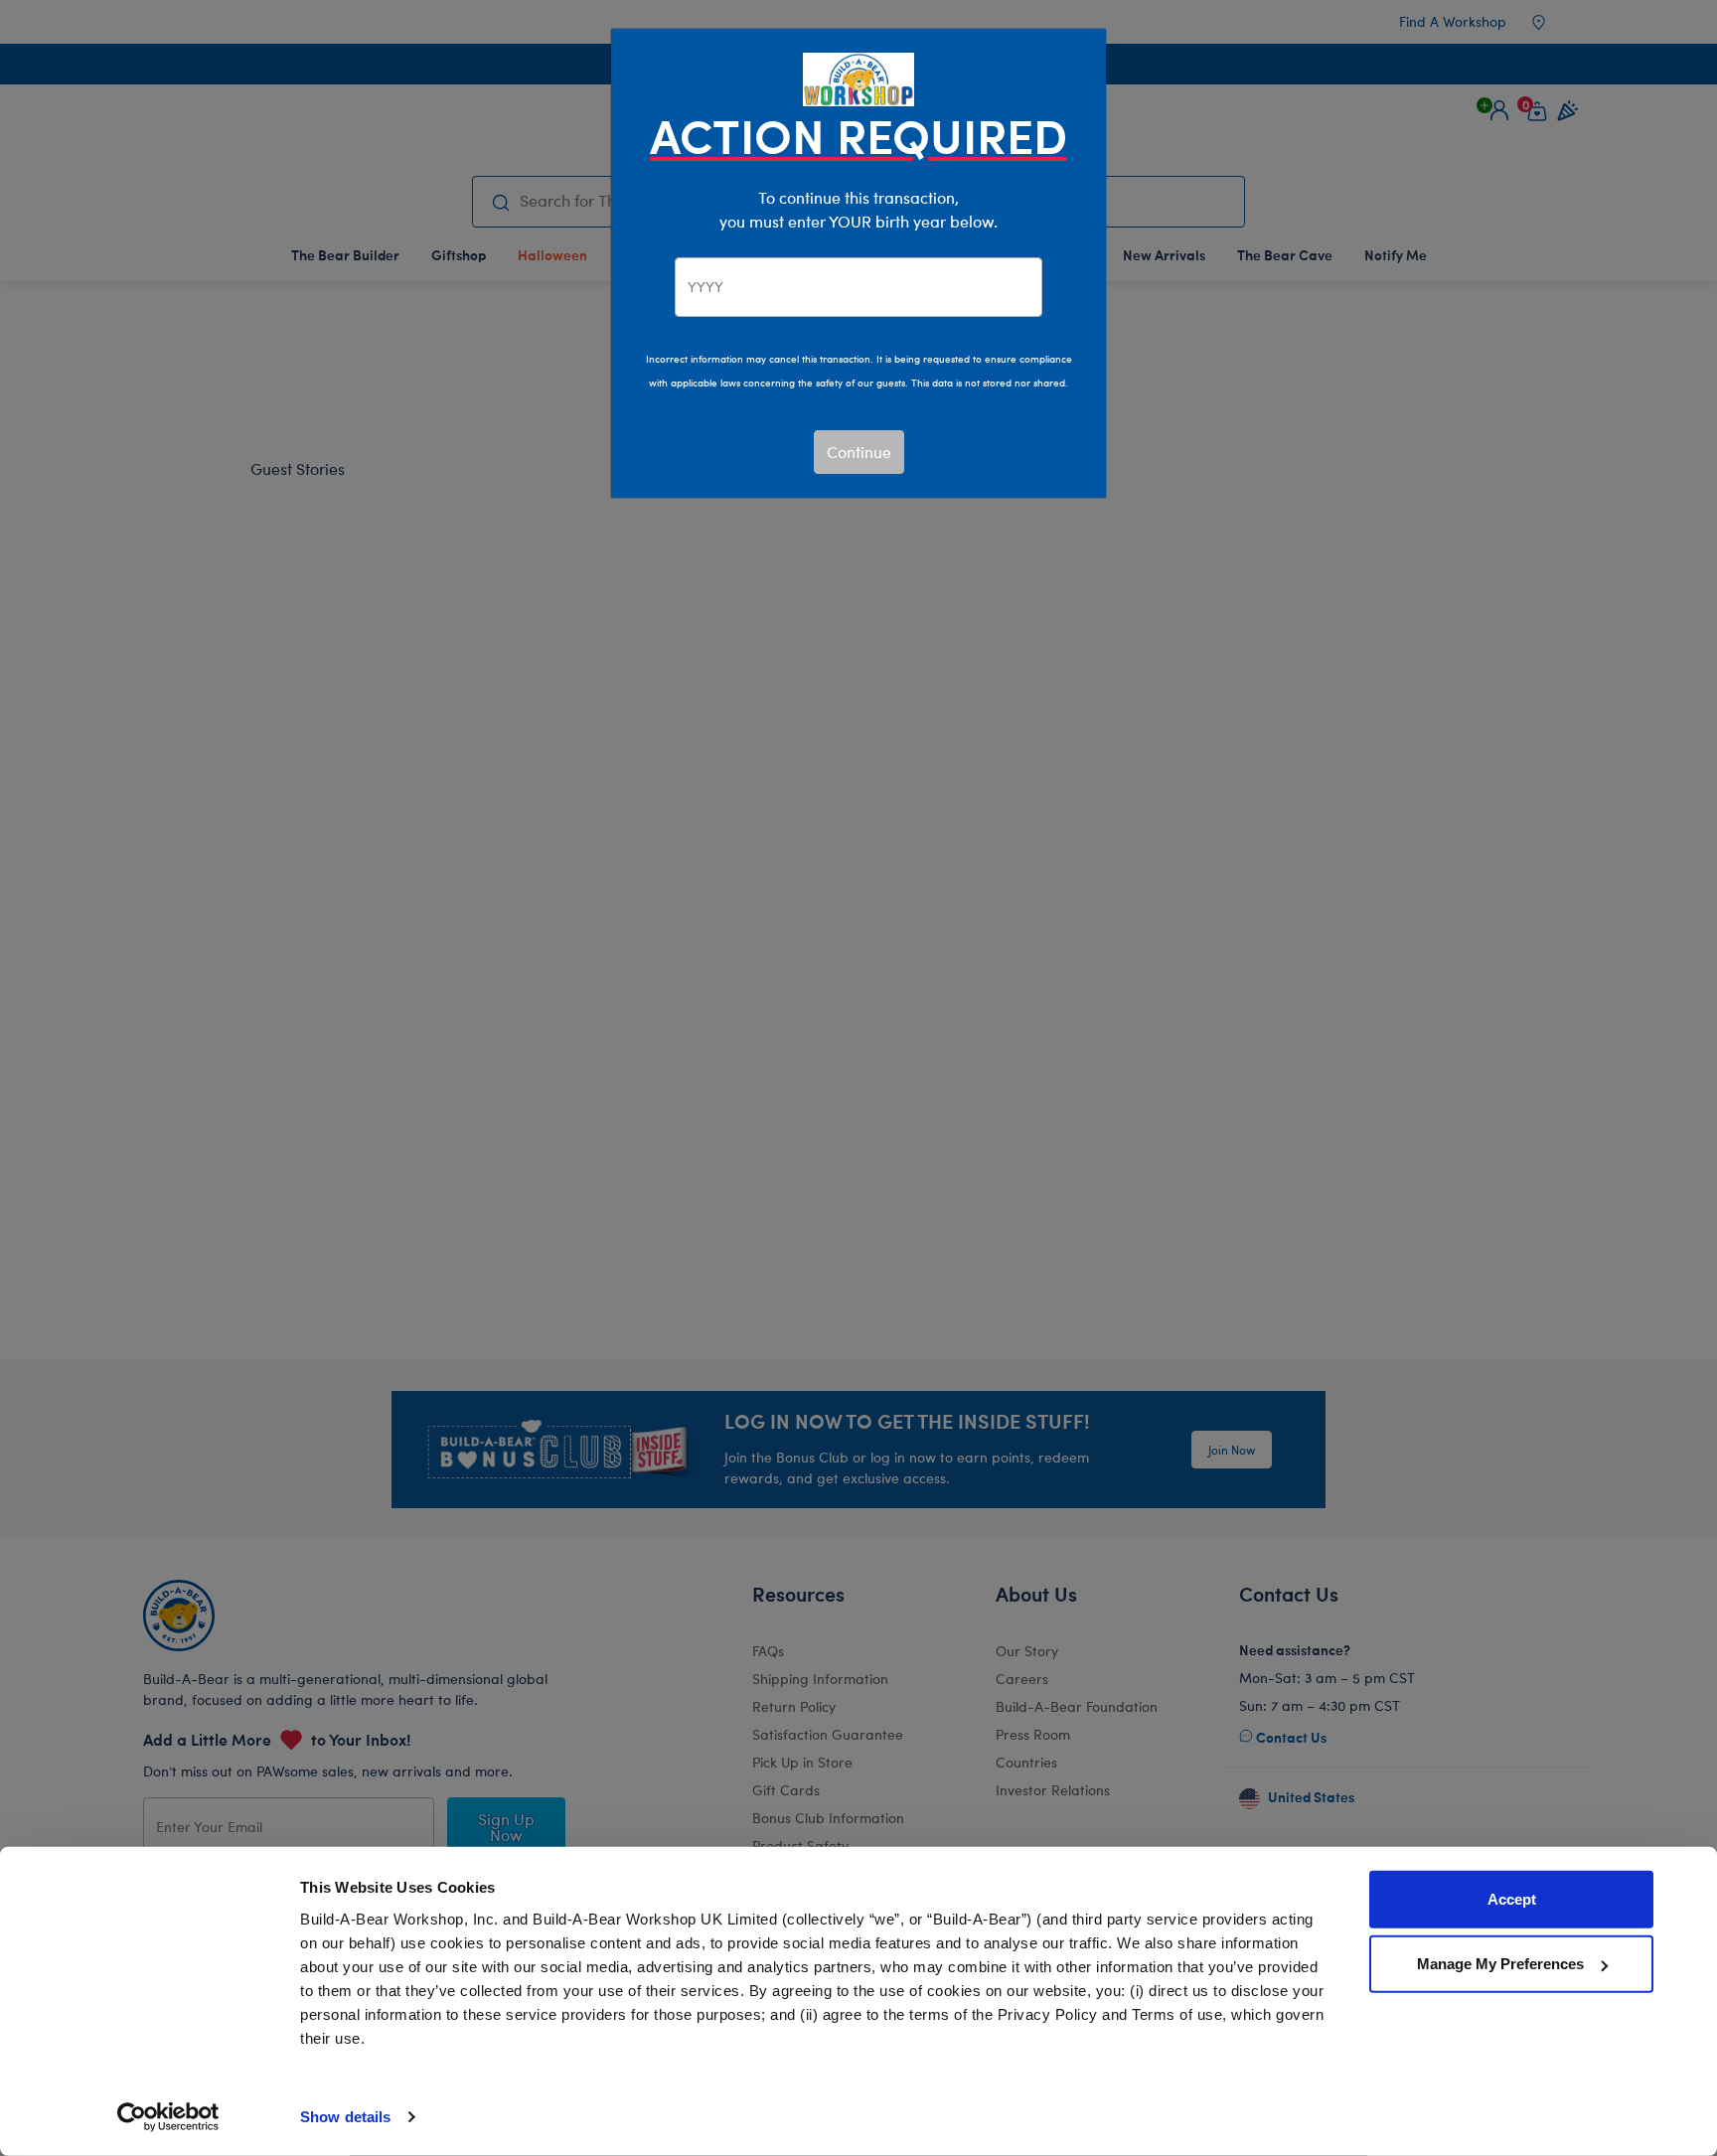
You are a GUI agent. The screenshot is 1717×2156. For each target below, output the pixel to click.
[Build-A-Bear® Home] (858, 77)
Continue (859, 452)
